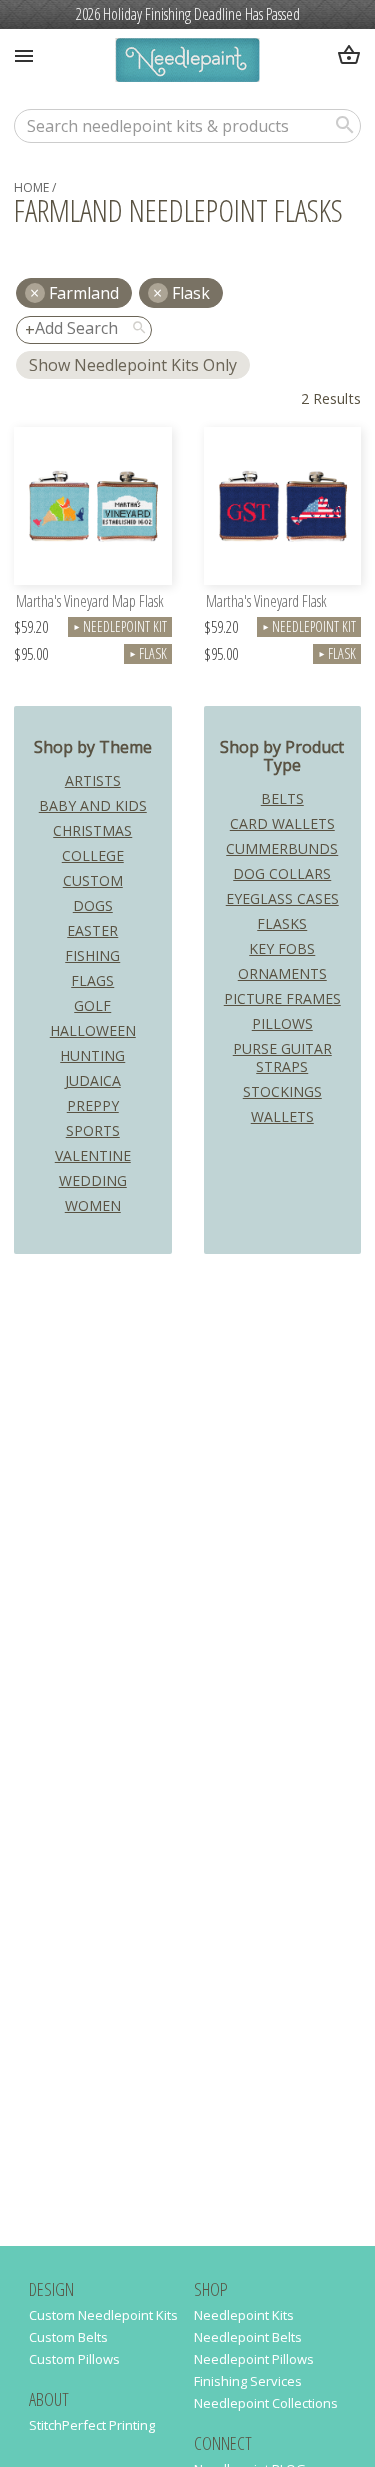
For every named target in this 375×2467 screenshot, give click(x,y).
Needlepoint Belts (248, 2337)
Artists (93, 780)
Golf (92, 1005)
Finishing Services (248, 2381)
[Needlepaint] (187, 62)
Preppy (93, 1105)
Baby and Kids (93, 805)
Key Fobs (282, 948)
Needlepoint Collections (266, 2403)
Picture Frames (282, 998)
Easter (92, 930)
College (93, 855)
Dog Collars (282, 873)
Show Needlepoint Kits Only (133, 365)
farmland (84, 293)
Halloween (93, 1030)
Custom (93, 880)
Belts (282, 798)
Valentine (93, 1155)
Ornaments (282, 973)
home (31, 187)
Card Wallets (282, 823)
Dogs (93, 905)
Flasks (282, 923)
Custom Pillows (74, 2359)
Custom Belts (68, 2337)
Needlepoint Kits (244, 2315)
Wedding (93, 1180)
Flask (191, 293)
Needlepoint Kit (120, 626)
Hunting (92, 1055)
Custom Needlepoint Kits (103, 2315)
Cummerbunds (282, 848)
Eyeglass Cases (282, 898)
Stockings (282, 1091)
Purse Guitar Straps (282, 1057)
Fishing (92, 955)
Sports (93, 1130)
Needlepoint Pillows (254, 2359)
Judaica (93, 1080)
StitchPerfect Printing (92, 2425)
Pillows (282, 1023)
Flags (92, 980)
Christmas (92, 830)
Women (93, 1205)
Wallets (282, 1116)
